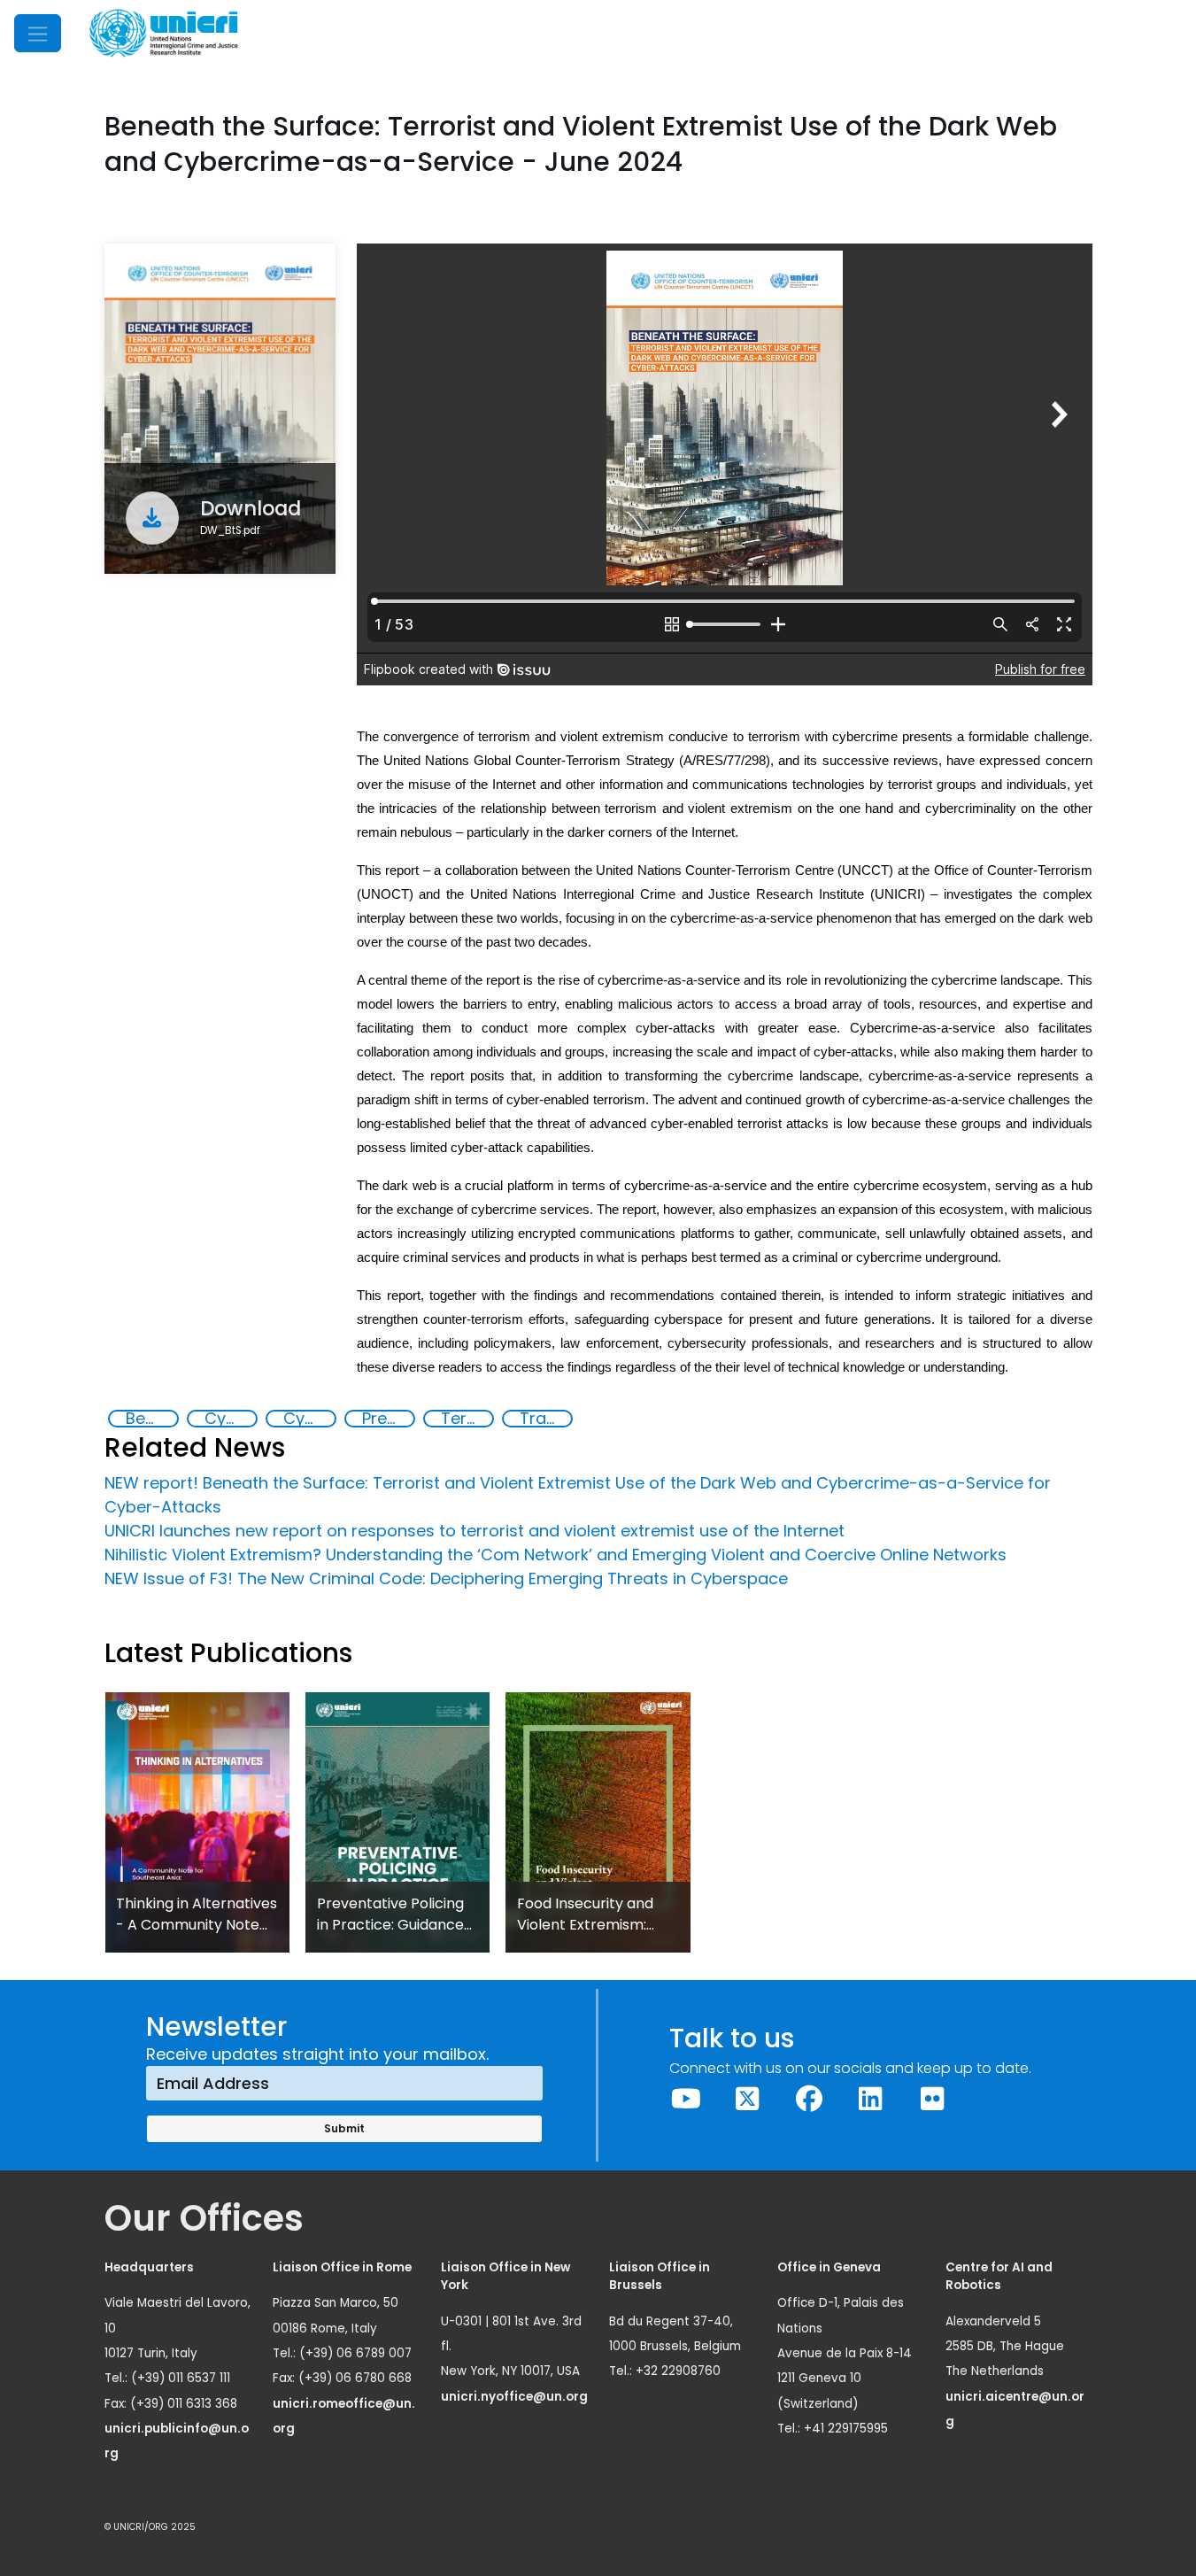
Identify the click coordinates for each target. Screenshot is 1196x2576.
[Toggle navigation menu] (38, 33)
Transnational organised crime (545, 1419)
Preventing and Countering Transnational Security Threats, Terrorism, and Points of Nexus (388, 1419)
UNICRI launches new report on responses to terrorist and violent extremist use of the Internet (475, 1531)
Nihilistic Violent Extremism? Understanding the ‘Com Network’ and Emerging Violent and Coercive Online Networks (556, 1555)
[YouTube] (686, 2099)
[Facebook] (809, 2099)
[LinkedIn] (871, 2099)
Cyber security (309, 1419)
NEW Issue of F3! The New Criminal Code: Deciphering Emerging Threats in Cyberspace (446, 1578)
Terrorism (467, 1419)
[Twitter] (748, 2099)
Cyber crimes (230, 1419)
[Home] (164, 33)
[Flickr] (932, 2099)
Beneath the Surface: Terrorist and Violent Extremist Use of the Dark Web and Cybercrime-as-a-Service (151, 1419)
